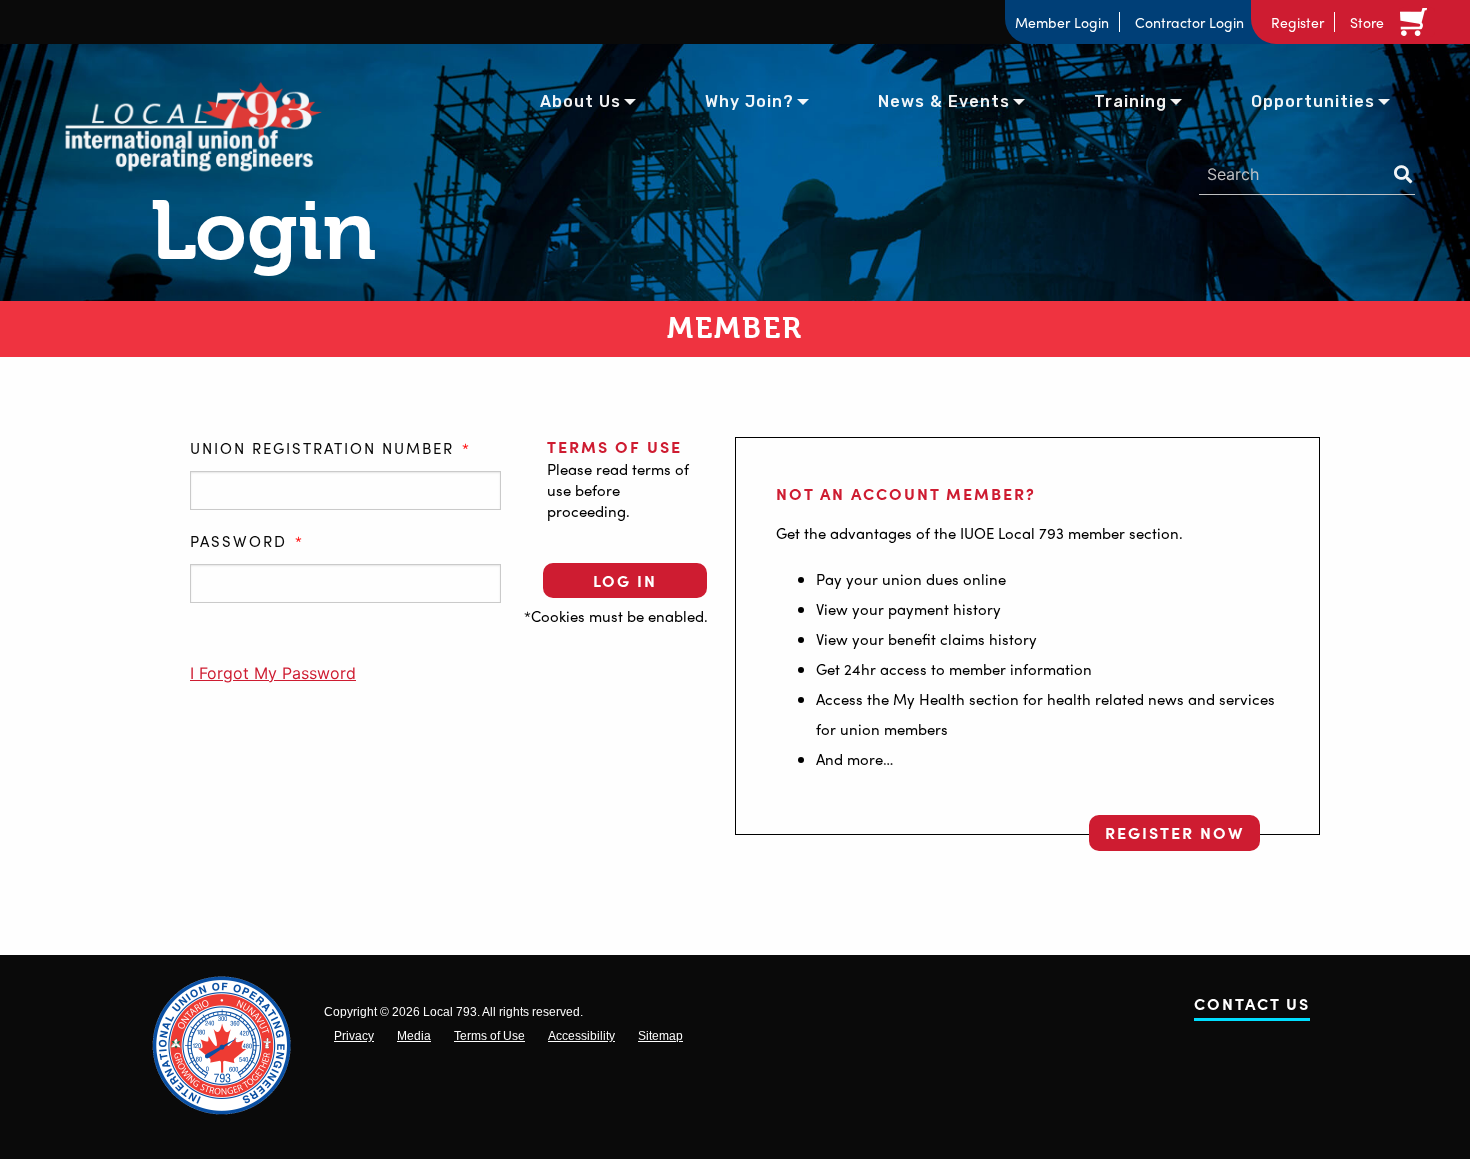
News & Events (944, 101)
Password (247, 542)
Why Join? (749, 101)
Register (1297, 22)
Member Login (1062, 22)
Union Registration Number (330, 449)
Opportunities (1313, 101)
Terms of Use (614, 446)
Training (1130, 101)
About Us (580, 101)
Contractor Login (1189, 22)
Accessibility (581, 1036)
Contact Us (1252, 1007)
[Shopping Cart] (1417, 22)
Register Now (1174, 832)
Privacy (354, 1036)
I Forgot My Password (273, 673)
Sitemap (660, 1036)
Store (1367, 22)
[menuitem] (580, 100)
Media (414, 1036)
